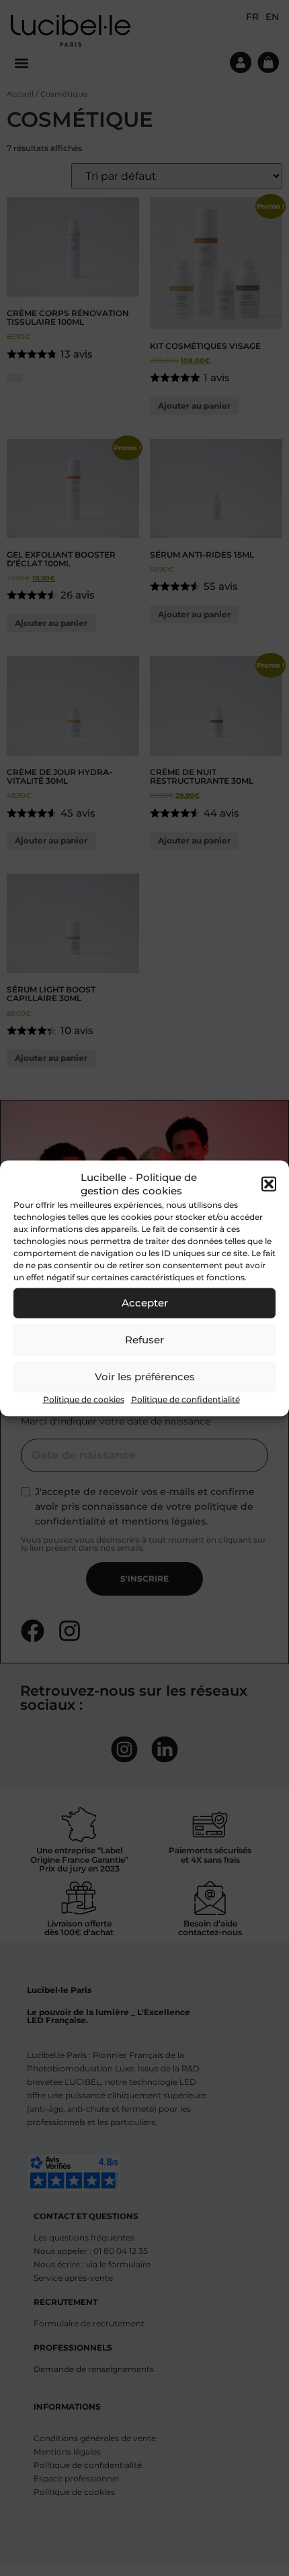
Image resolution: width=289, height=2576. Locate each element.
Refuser (144, 1340)
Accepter (145, 1303)
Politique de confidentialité (185, 1399)
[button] (269, 1184)
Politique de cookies (84, 1399)
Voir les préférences (145, 1377)
